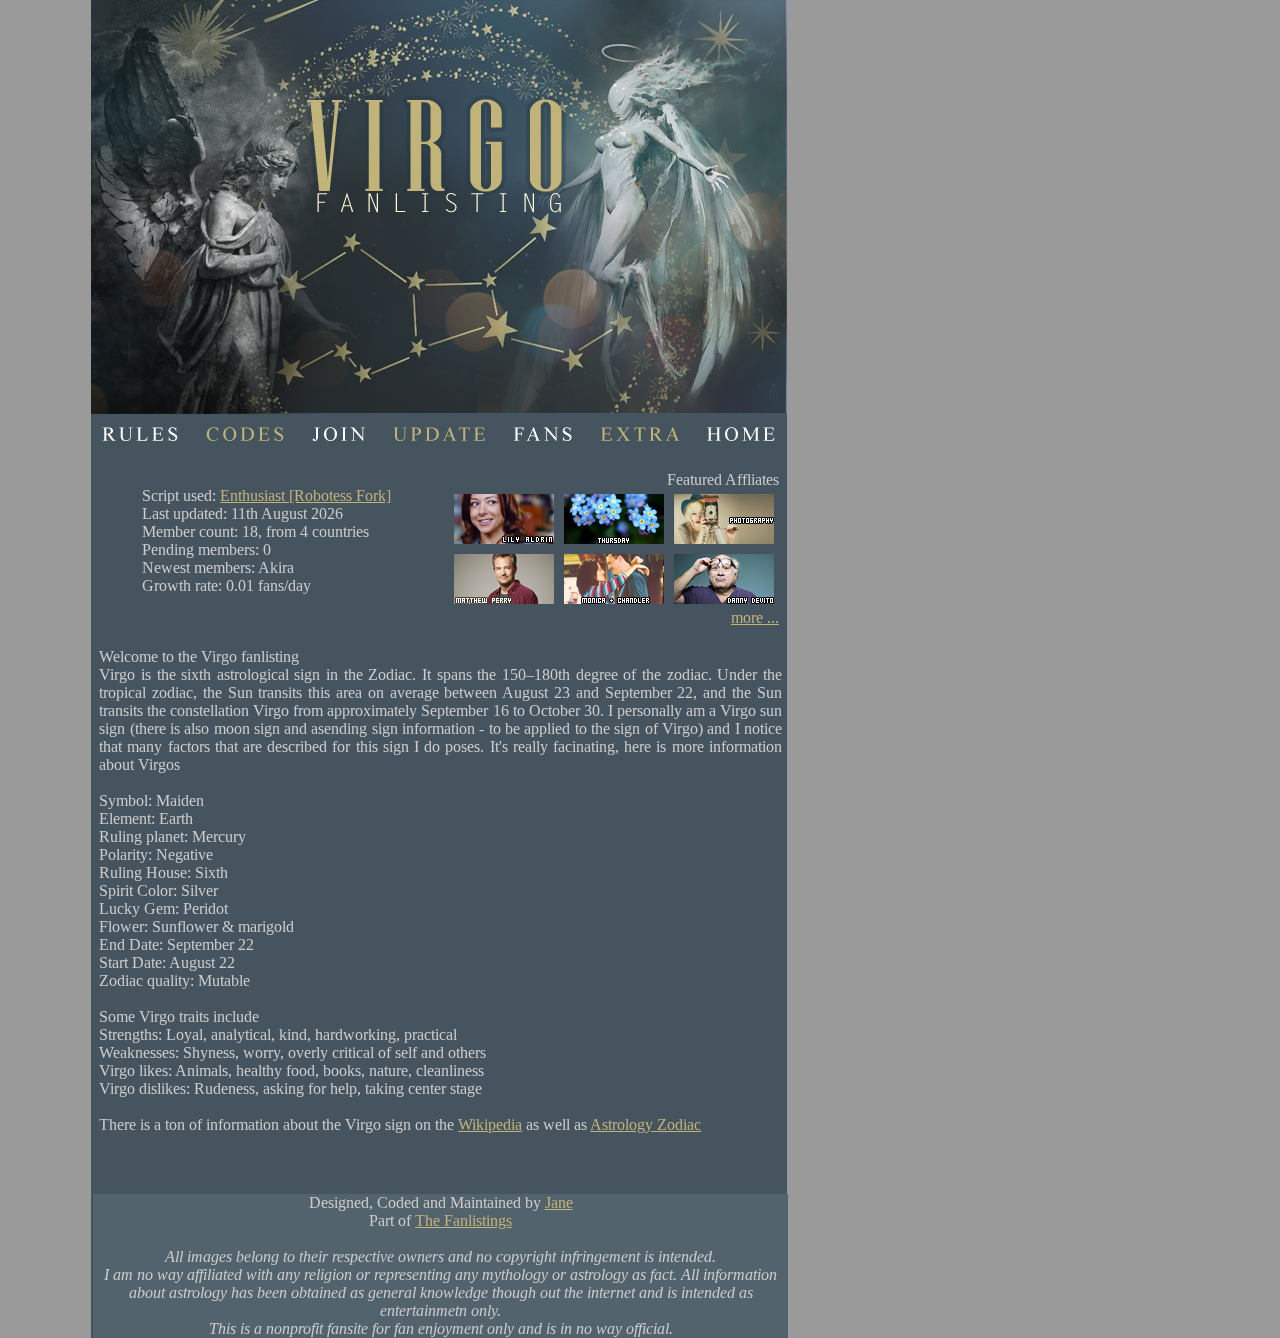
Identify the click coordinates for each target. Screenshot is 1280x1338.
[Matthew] (504, 603)
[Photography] (724, 543)
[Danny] (724, 603)
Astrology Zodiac (645, 1124)
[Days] (614, 543)
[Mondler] (614, 603)
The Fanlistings (463, 1220)
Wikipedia (490, 1124)
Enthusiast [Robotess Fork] (305, 495)
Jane (559, 1202)
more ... (755, 617)
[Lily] (504, 543)
